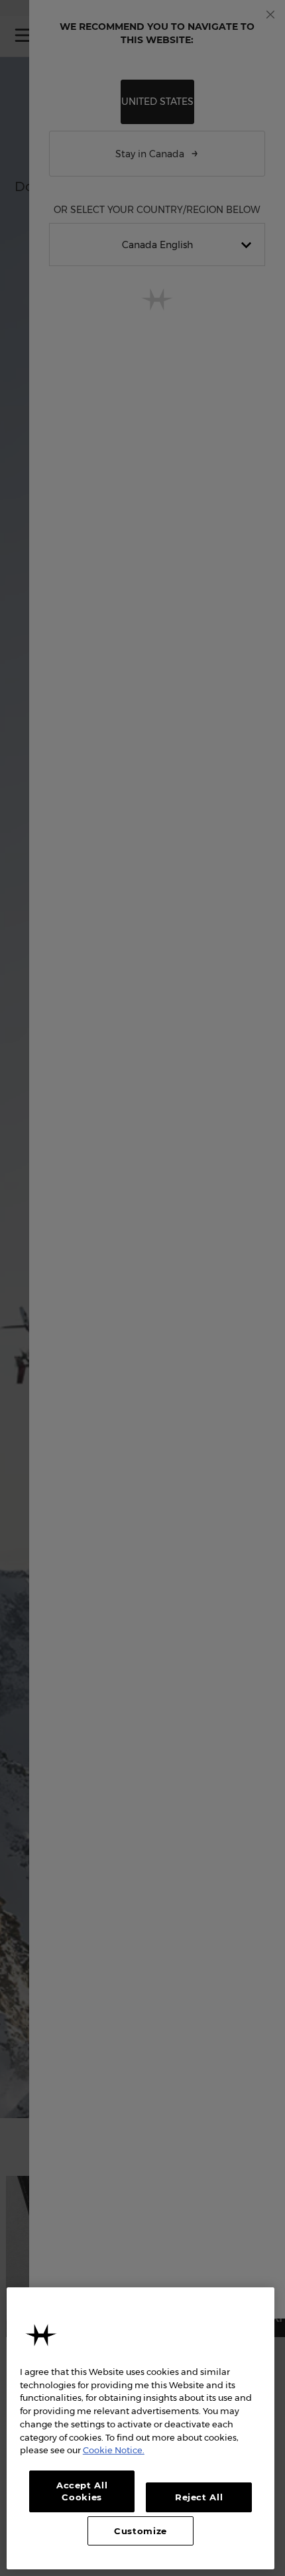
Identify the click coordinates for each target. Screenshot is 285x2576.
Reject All (199, 2497)
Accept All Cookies (82, 2491)
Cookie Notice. (114, 2450)
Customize (141, 2531)
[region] (141, 2428)
